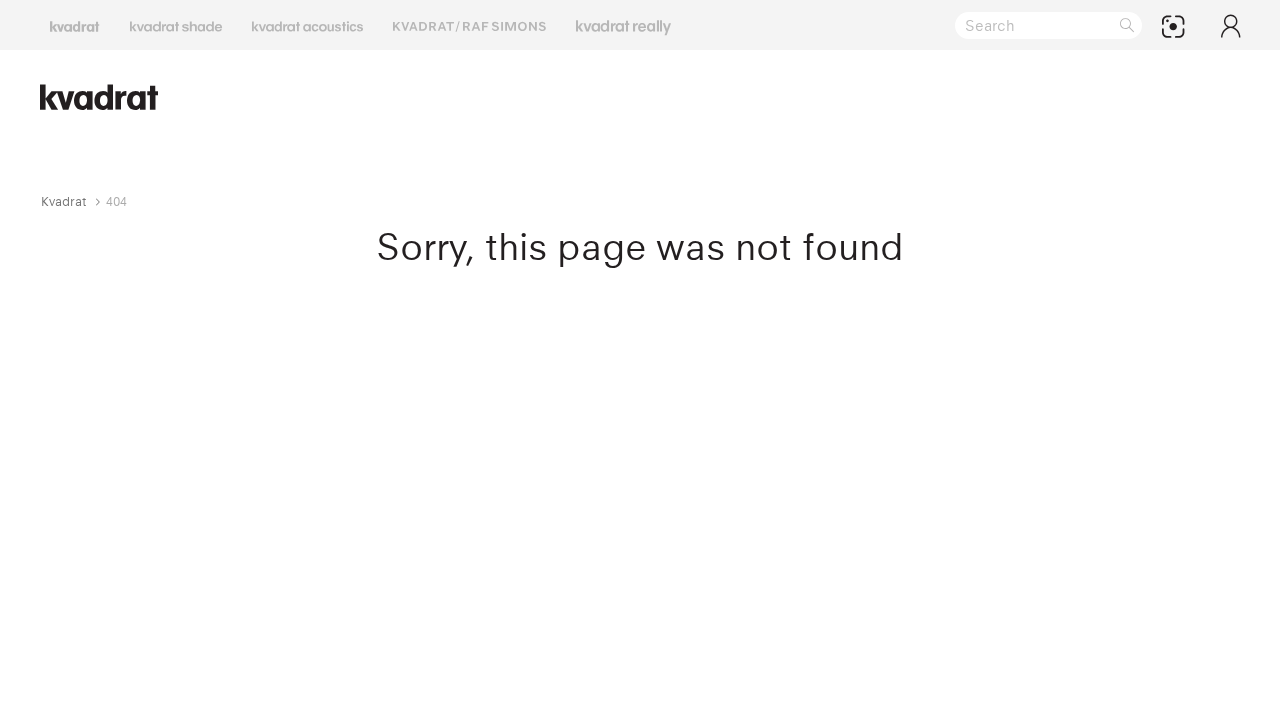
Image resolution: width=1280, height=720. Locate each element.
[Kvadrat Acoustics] (307, 25)
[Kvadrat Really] (623, 25)
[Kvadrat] (75, 25)
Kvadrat (64, 201)
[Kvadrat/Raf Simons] (469, 25)
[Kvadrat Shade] (176, 25)
